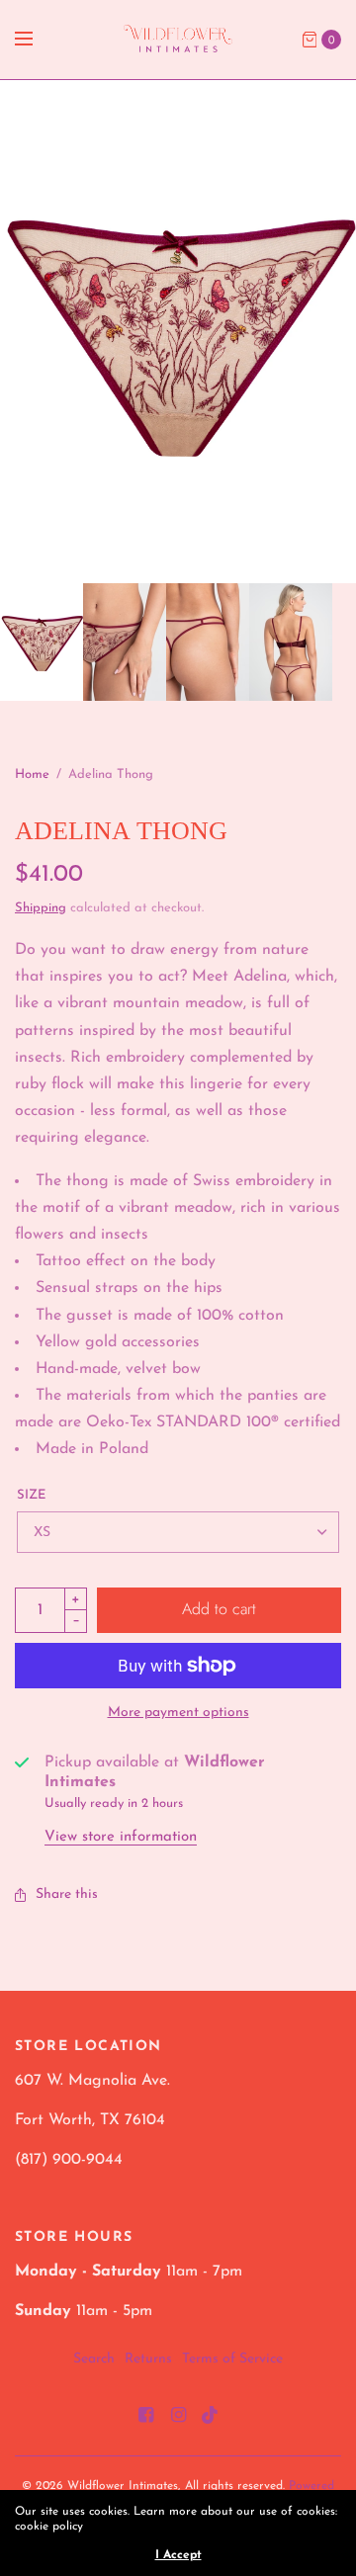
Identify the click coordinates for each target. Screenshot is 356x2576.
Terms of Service (232, 2359)
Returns (148, 2359)
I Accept (178, 2555)
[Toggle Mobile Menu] (37, 40)
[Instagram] (178, 2416)
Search (94, 2359)
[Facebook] (145, 2416)
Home (32, 774)
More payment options (178, 1713)
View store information (121, 1837)
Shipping (41, 908)
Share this (67, 1895)
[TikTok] (211, 2416)
